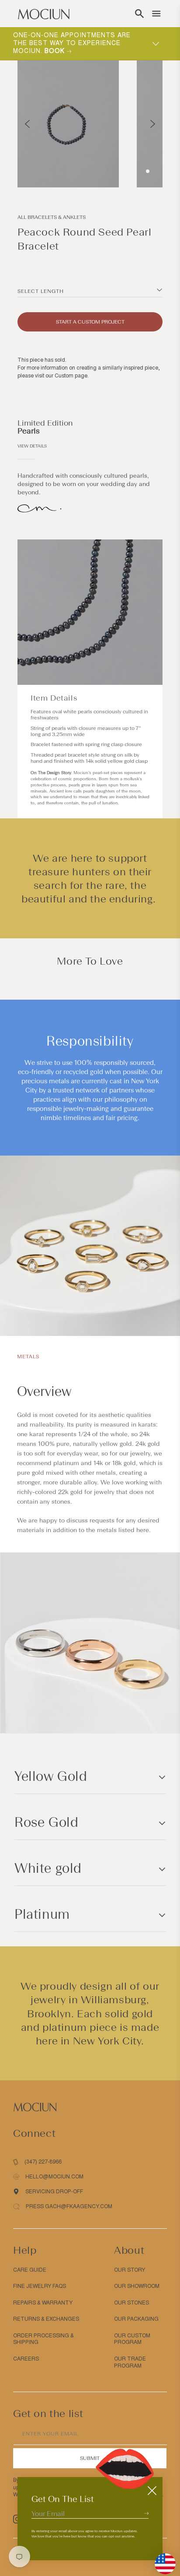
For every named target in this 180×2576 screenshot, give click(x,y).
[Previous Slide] (27, 124)
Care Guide (30, 2270)
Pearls (29, 431)
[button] (139, 14)
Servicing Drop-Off (54, 2192)
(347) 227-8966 (43, 2162)
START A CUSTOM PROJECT (90, 322)
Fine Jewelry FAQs (40, 2286)
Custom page (71, 376)
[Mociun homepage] (44, 14)
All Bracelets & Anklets (52, 217)
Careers (26, 2359)
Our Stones (132, 2303)
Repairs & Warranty (43, 2303)
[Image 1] (148, 171)
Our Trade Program (130, 2362)
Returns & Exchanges (46, 2319)
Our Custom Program (132, 2339)
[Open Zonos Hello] (161, 2559)
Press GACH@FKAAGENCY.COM (69, 2206)
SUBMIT (90, 2458)
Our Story (130, 2270)
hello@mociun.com (54, 2177)
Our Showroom (137, 2286)
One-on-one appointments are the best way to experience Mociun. (72, 43)
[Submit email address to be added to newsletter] (146, 2513)
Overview (44, 1391)
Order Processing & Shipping (43, 2339)
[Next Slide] (153, 124)
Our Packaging (136, 2319)
